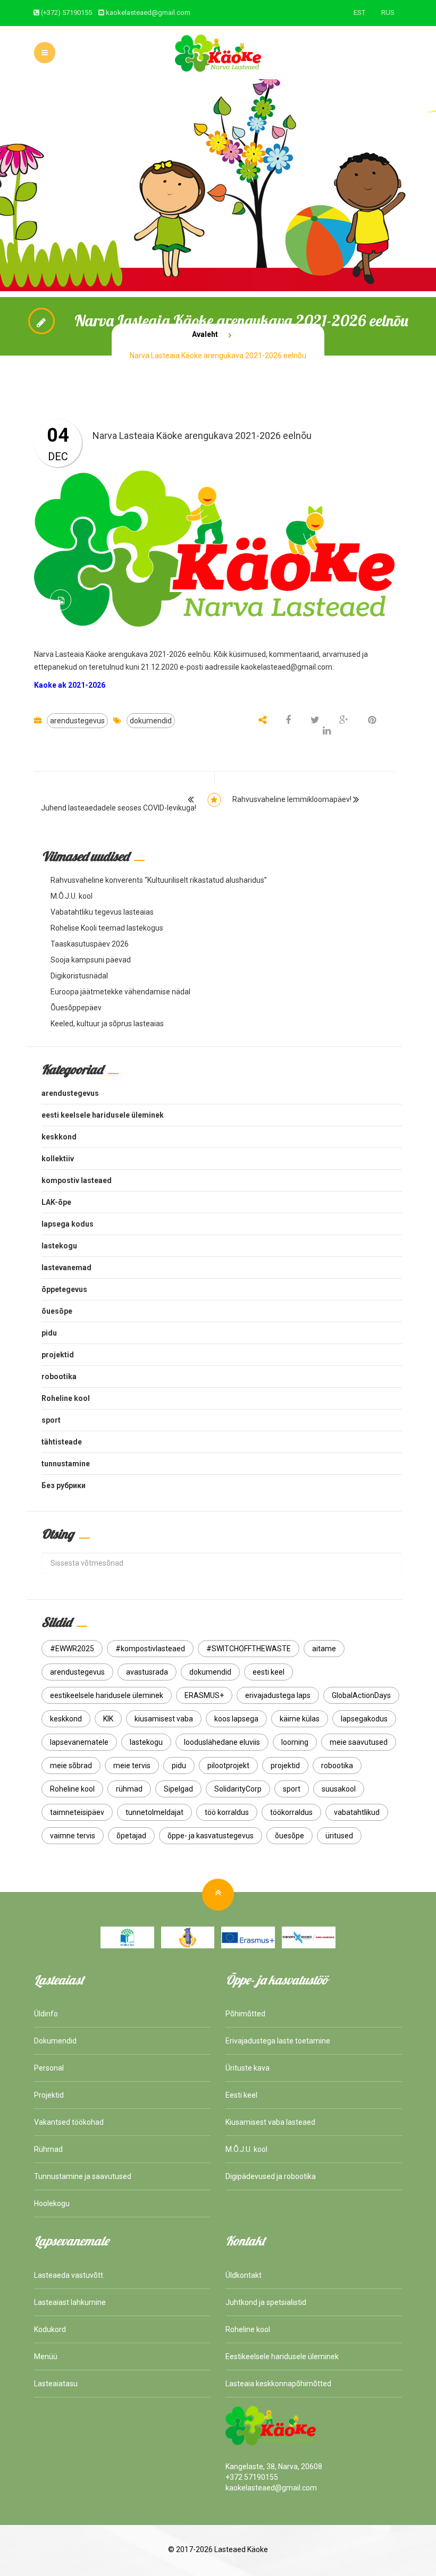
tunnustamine (66, 1464)
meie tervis (132, 1766)
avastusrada (147, 1672)
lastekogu (59, 1246)
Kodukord (50, 2329)
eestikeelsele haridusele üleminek (107, 1695)
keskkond (59, 1137)
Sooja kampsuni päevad (91, 960)
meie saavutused (359, 1742)
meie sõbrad (71, 1766)
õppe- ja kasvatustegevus (211, 1836)
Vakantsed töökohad (69, 2122)
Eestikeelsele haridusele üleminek (282, 2357)
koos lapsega (236, 1719)
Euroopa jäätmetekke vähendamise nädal (120, 992)
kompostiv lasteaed (77, 1180)
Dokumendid (55, 2041)
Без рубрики (64, 1485)
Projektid (49, 2095)
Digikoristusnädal (79, 976)
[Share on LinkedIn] (327, 731)
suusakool (339, 1789)
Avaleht (205, 334)
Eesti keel (241, 2095)
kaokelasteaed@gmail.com (148, 12)
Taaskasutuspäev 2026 (90, 944)
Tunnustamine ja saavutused (83, 2176)
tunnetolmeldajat (154, 1812)
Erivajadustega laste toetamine (278, 2041)
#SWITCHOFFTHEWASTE (249, 1649)
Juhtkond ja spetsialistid (266, 2302)
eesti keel (269, 1672)
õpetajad (131, 1836)
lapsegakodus (364, 1719)
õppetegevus (64, 1289)
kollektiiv (58, 1159)
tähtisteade (62, 1442)
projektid (58, 1355)
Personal (49, 2068)
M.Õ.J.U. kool (72, 896)
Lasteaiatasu (56, 2384)
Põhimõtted (245, 2014)
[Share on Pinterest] (372, 721)
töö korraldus (227, 1812)
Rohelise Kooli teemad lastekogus (107, 928)
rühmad (129, 1789)
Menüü (46, 2357)
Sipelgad (178, 1789)
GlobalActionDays (361, 1695)
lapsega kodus (68, 1224)
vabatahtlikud (357, 1812)
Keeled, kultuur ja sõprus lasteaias (107, 1024)
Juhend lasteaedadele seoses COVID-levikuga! (119, 808)
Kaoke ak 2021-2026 (70, 685)
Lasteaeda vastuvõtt (69, 2275)
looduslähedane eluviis (222, 1742)
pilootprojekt (228, 1766)
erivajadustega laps (278, 1695)
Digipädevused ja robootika (271, 2176)
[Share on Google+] (344, 721)
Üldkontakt (244, 2275)
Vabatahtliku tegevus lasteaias (102, 912)
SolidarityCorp (238, 1789)
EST (359, 12)
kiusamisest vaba (164, 1719)
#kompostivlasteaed (150, 1649)
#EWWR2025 (72, 1649)
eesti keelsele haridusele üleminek (103, 1115)
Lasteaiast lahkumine (70, 2302)
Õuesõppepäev (76, 1008)
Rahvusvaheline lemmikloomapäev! (292, 799)
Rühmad (48, 2149)
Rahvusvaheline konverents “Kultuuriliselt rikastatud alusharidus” (159, 880)
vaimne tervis (73, 1836)
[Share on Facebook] (289, 721)
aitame (324, 1649)
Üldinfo (46, 2014)
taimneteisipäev (77, 1812)
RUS (388, 12)
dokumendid (151, 721)
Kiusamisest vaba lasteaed (270, 2122)
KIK (108, 1719)
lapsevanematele (79, 1742)
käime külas (300, 1719)
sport (51, 1420)
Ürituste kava (248, 2068)
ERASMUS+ (204, 1695)
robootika (59, 1376)
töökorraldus (291, 1812)
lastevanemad (66, 1268)
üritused (339, 1836)
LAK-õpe (56, 1202)
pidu (49, 1333)
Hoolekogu (52, 2203)
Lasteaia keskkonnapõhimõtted (278, 2384)
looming (295, 1742)
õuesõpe (57, 1311)
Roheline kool (66, 1398)
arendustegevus (77, 721)
